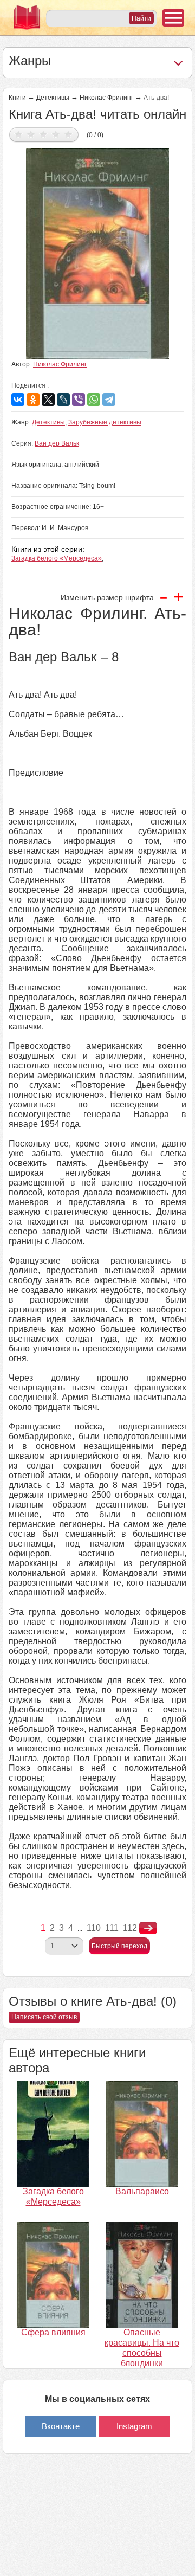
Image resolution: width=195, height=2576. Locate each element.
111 (112, 1928)
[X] (48, 400)
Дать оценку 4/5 (56, 134)
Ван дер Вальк (57, 443)
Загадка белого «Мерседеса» (57, 558)
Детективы (53, 98)
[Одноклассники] (33, 400)
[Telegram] (109, 400)
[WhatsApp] (94, 400)
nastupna (148, 1928)
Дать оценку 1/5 (19, 134)
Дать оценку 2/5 (31, 134)
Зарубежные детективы (105, 422)
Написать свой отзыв (44, 2017)
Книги (17, 98)
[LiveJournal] (63, 400)
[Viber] (79, 400)
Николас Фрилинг (106, 98)
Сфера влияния (53, 2332)
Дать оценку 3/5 (44, 134)
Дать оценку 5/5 (69, 134)
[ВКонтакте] (18, 400)
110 (94, 1928)
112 (130, 1928)
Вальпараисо (142, 2191)
